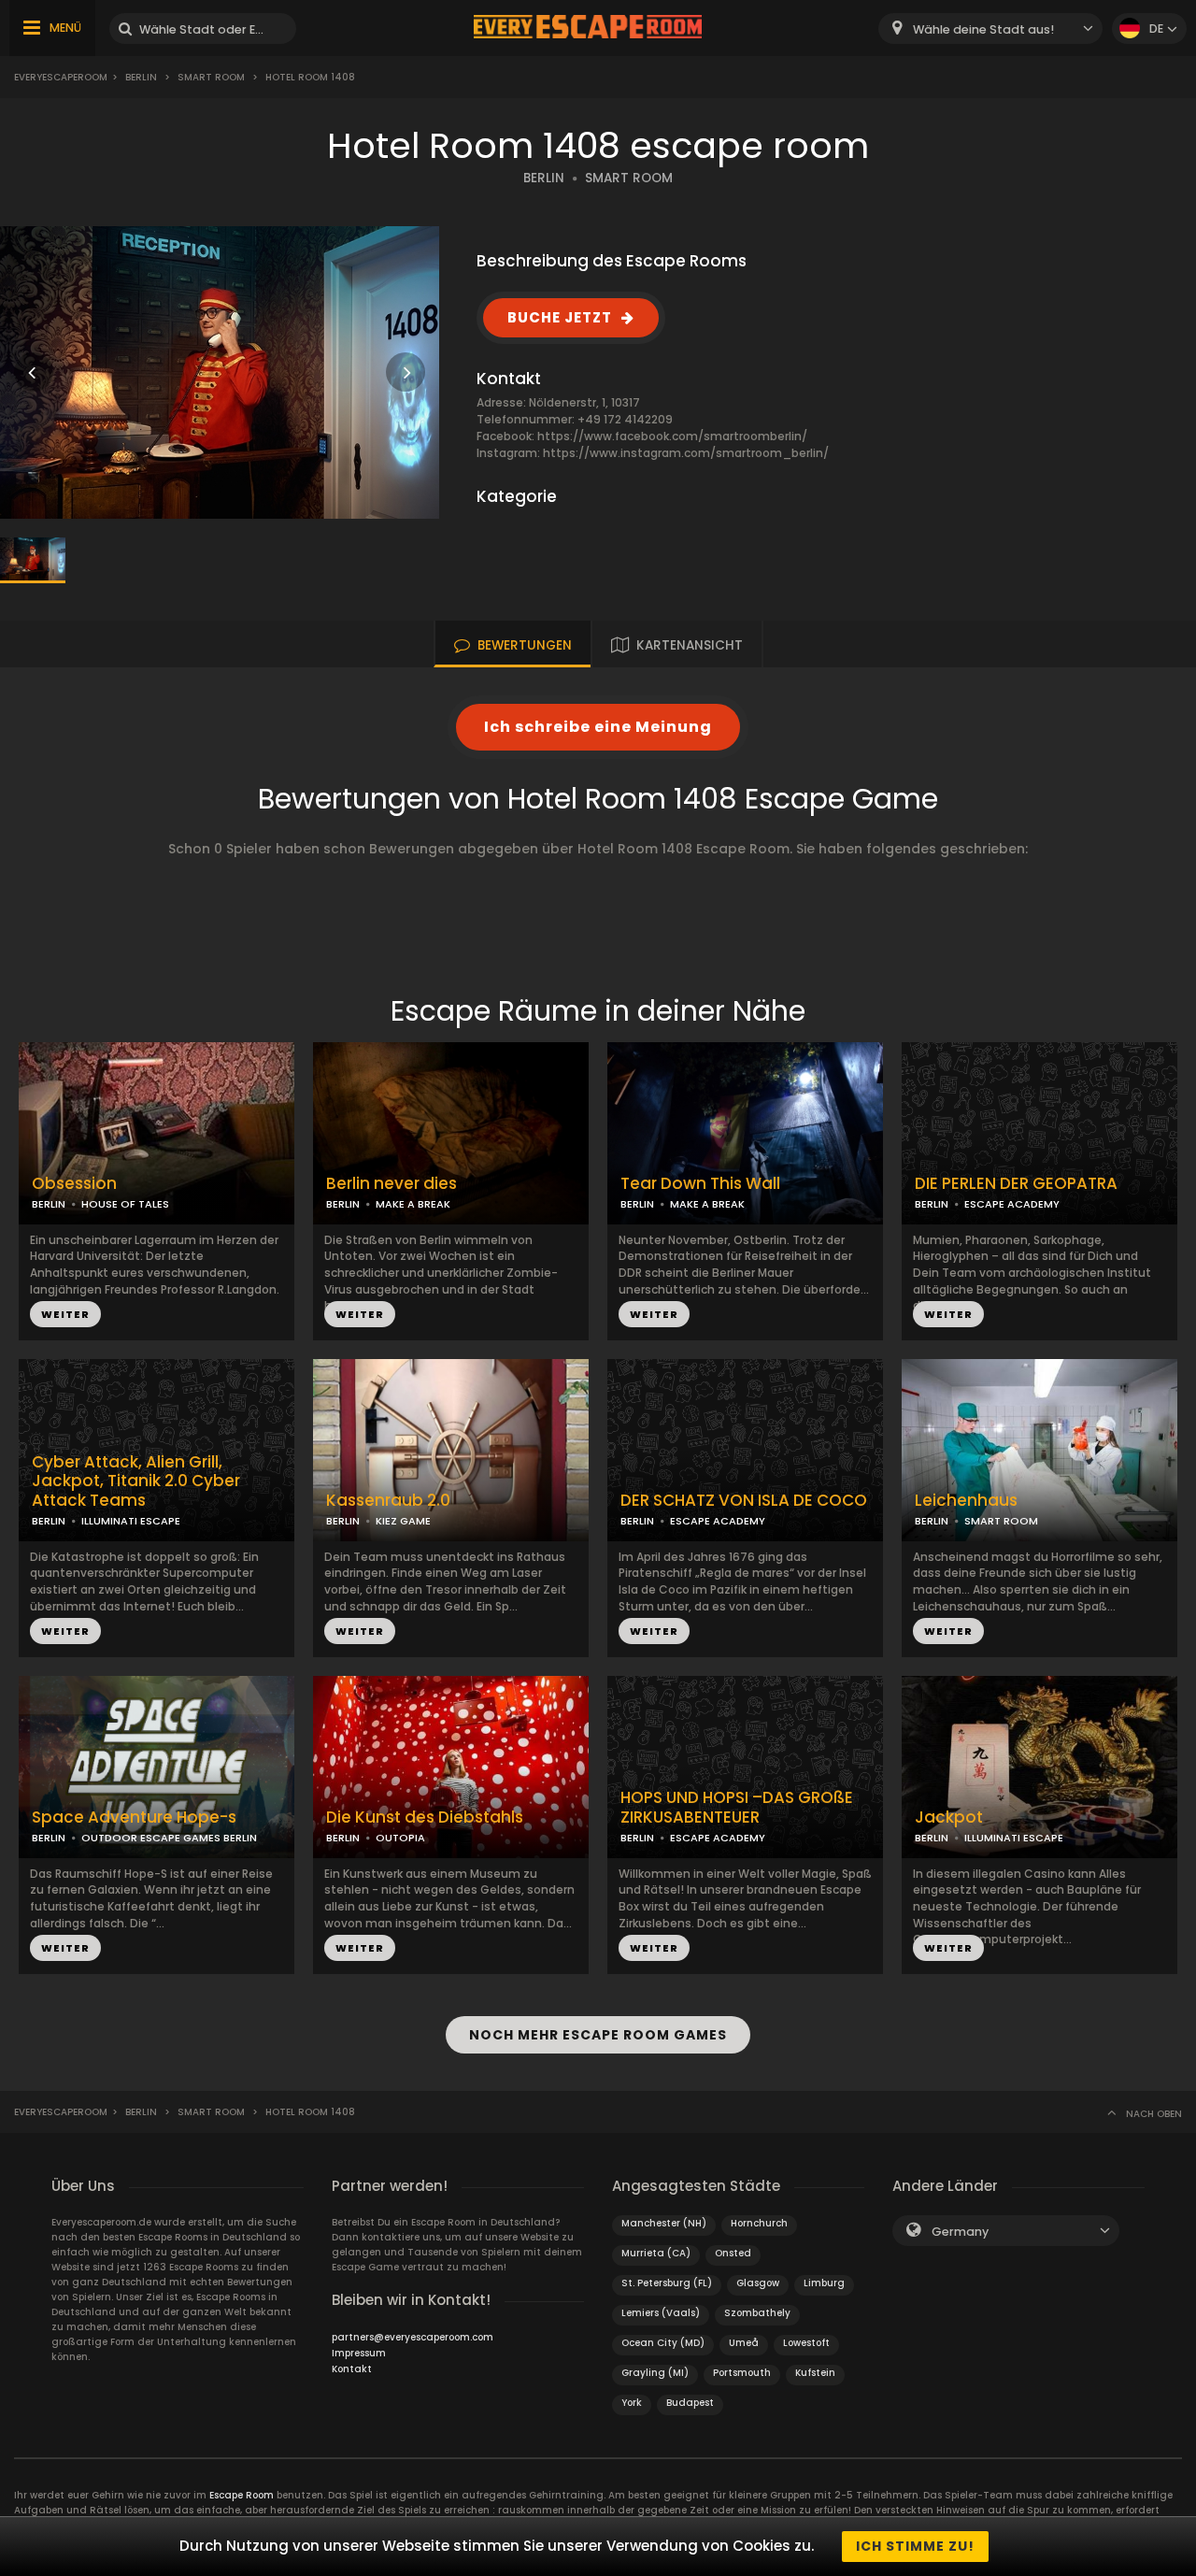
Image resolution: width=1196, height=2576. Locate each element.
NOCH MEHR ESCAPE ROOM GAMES (598, 2035)
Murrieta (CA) (656, 2253)
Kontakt (352, 2369)
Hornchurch (759, 2223)
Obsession (74, 1184)
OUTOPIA (400, 1838)
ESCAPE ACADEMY (1012, 1204)
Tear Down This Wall (700, 1184)
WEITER (65, 1314)
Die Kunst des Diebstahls (425, 1818)
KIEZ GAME (403, 1521)
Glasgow (758, 2283)
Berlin (141, 77)
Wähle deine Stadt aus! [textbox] (983, 29)
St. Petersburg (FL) (667, 2283)
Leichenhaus (966, 1501)
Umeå (744, 2343)
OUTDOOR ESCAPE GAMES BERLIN (169, 1838)
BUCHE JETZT (560, 317)
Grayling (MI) (655, 2373)
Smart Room (211, 77)
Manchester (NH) (664, 2223)
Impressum (359, 2353)
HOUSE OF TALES (125, 1204)
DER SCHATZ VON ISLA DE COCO (744, 1501)
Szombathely (757, 2313)
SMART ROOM (629, 178)
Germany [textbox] (960, 2232)
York (632, 2403)
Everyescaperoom (61, 77)
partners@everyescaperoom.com (413, 2337)
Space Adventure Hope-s (134, 1818)
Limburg (824, 2283)
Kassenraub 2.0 (388, 1501)
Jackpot (949, 1818)
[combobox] (990, 29)
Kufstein (815, 2373)
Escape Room (242, 2495)
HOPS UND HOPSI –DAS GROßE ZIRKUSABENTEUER (737, 1808)
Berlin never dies (392, 1184)
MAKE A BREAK (413, 1204)
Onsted (733, 2253)
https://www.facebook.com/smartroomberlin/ (672, 436)
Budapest (690, 2403)
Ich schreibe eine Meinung (598, 727)
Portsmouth (742, 2373)
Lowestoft (806, 2343)
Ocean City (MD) (663, 2343)
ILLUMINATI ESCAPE (131, 1521)
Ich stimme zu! (915, 2546)
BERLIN (544, 178)
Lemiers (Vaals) (661, 2313)
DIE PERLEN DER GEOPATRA (1016, 1184)
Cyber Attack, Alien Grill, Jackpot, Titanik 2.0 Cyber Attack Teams (136, 1481)
